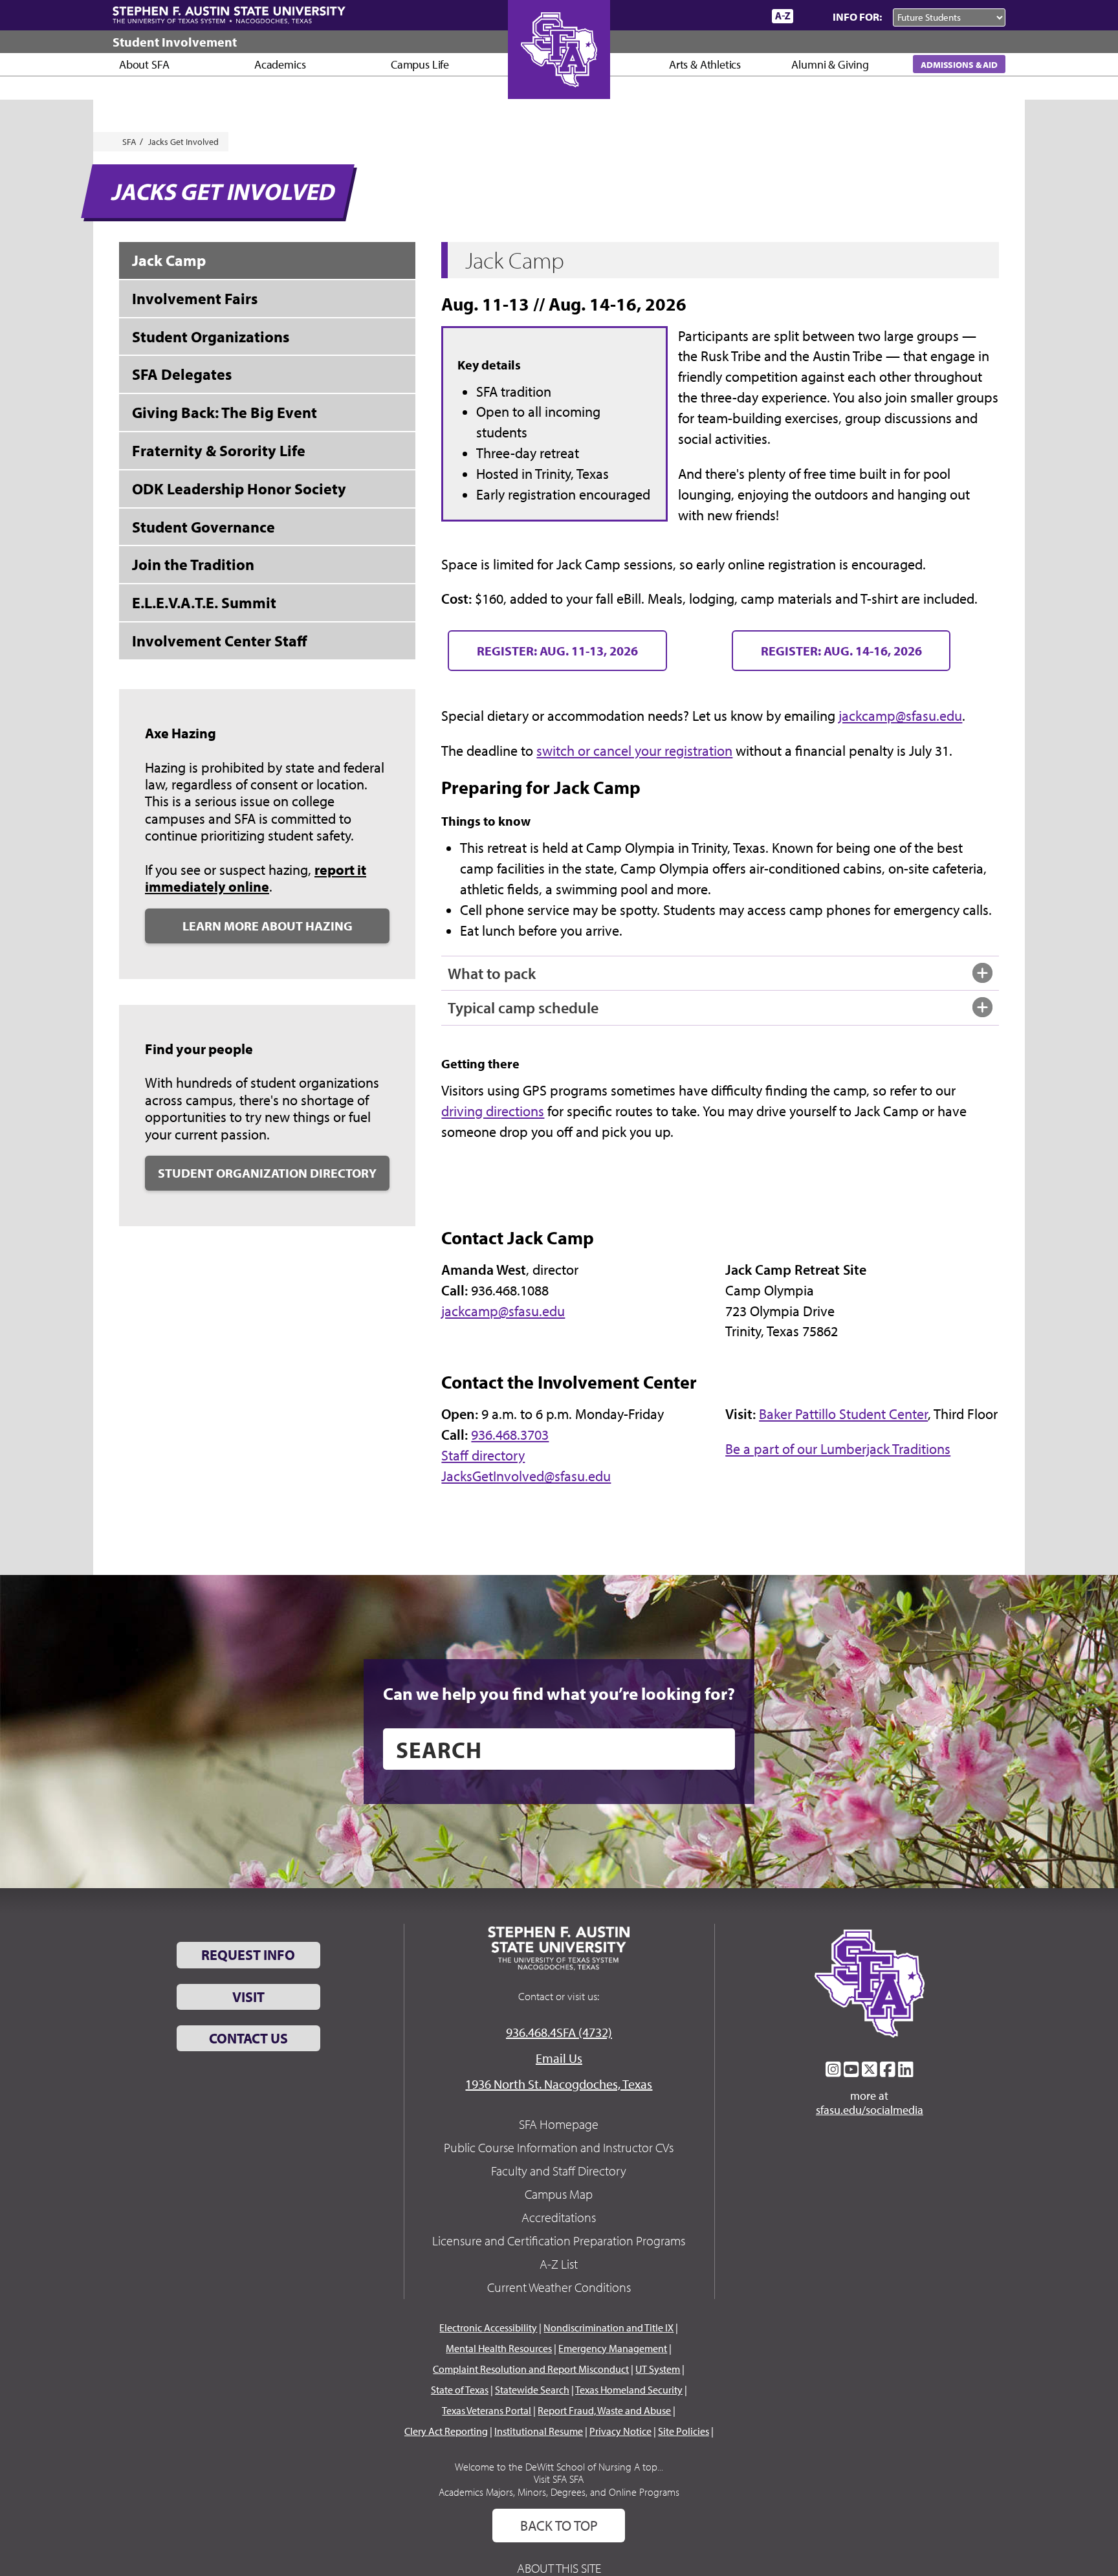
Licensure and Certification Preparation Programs (559, 2240)
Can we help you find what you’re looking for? (559, 1693)
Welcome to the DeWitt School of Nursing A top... (559, 2467)
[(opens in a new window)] (833, 2069)
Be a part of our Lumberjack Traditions (838, 1449)
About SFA (144, 64)
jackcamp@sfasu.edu (900, 716)
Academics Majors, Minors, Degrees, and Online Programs (559, 2492)
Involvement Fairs (195, 298)
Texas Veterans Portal (487, 2410)
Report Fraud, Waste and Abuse (604, 2410)
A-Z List (559, 2264)
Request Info (248, 1955)
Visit (248, 1997)
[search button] (716, 1749)
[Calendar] (713, 16)
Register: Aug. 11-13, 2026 (557, 651)
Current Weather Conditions (559, 2287)
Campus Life (420, 64)
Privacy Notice (620, 2431)
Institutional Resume (539, 2431)
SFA (129, 142)
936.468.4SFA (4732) (559, 2032)
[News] (688, 16)
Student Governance (203, 527)
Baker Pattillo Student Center (843, 1414)
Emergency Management (613, 2348)
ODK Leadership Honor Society (239, 489)
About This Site (559, 2568)
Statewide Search (532, 2390)
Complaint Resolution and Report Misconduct (531, 2369)
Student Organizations (211, 336)
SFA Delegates (182, 374)
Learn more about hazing (268, 926)
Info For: (857, 17)
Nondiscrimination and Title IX (608, 2328)
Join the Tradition (193, 564)
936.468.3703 (510, 1435)
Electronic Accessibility (488, 2328)
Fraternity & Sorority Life (219, 450)
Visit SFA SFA (559, 2479)
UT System (658, 2369)
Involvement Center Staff (220, 641)
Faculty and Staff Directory (559, 2171)
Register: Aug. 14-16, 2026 (841, 651)
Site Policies (684, 2431)
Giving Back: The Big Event (225, 412)
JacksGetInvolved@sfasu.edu (526, 1476)
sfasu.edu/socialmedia (870, 2110)
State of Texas (460, 2390)
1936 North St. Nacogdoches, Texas (559, 2084)
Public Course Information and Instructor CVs (559, 2147)
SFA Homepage (559, 2124)
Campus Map (559, 2194)
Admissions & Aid (959, 64)
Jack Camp (169, 260)
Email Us (559, 2058)
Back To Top (559, 2526)
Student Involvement (175, 42)
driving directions (493, 1111)
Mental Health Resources (499, 2348)
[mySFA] (746, 16)
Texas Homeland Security (629, 2390)
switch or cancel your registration (634, 751)
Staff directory (483, 1455)
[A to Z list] (783, 16)
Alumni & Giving (830, 64)
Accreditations (559, 2217)
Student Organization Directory (267, 1173)
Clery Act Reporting (446, 2431)
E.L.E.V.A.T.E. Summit (204, 602)
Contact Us (248, 2038)
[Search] (810, 16)
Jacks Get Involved (183, 142)
